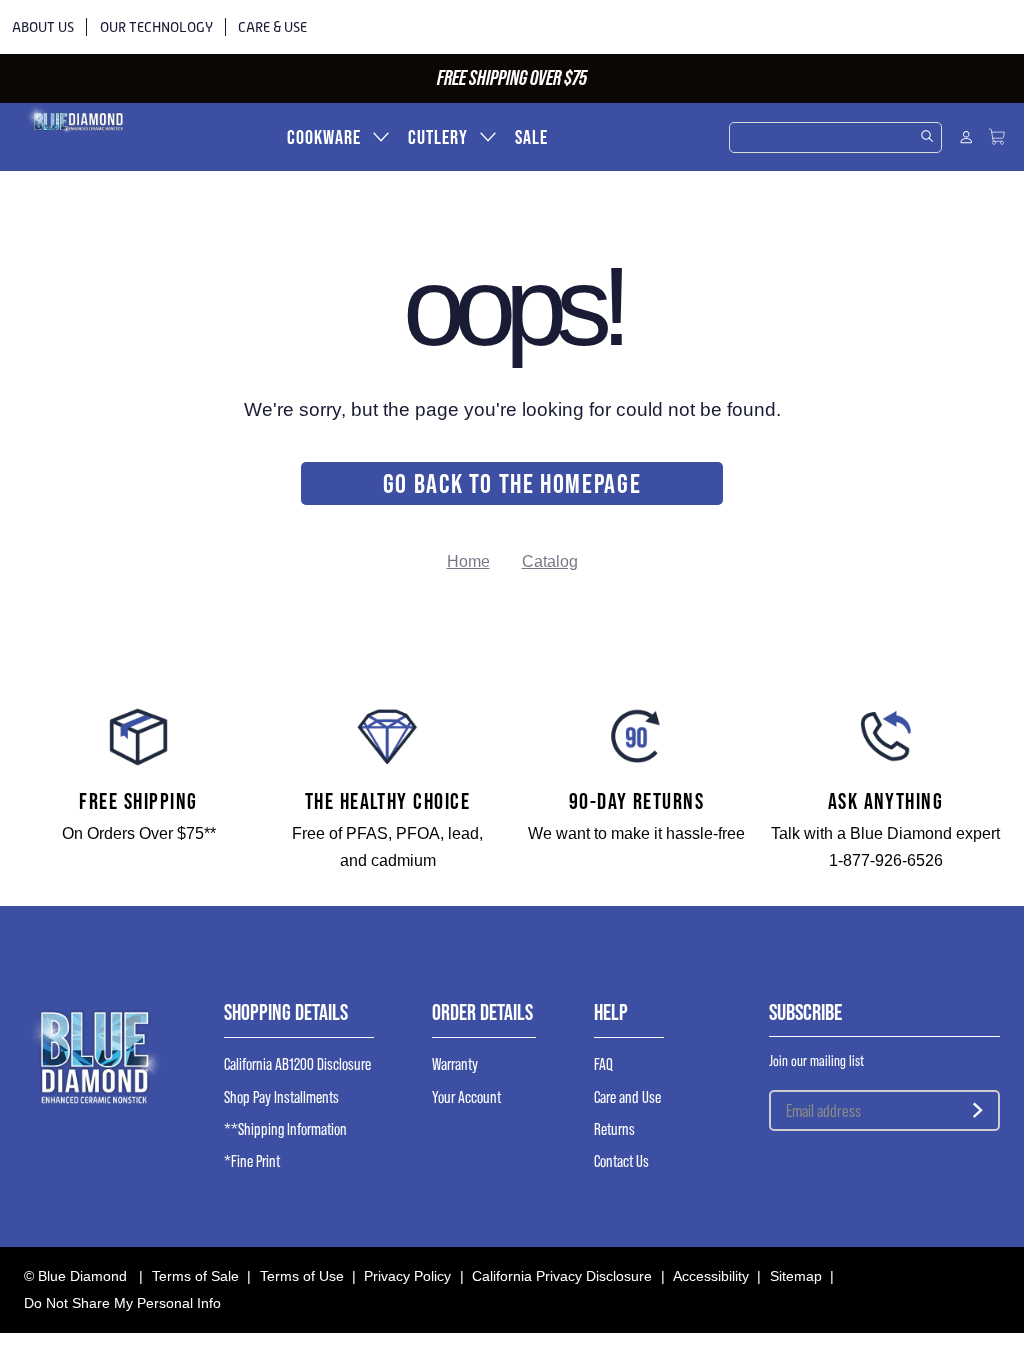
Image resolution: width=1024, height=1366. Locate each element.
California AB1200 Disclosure (297, 1065)
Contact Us (621, 1162)
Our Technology (156, 27)
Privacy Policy (407, 1276)
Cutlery (438, 137)
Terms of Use (302, 1276)
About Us (43, 27)
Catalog (550, 561)
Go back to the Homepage (512, 483)
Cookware (324, 137)
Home (468, 561)
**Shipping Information (285, 1130)
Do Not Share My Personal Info (122, 1303)
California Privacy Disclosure (562, 1276)
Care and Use (627, 1098)
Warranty (455, 1065)
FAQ (603, 1065)
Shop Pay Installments (281, 1098)
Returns (614, 1130)
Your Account (466, 1098)
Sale (531, 137)
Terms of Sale (195, 1276)
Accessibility (711, 1276)
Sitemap (796, 1276)
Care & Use (272, 27)
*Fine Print (252, 1162)
